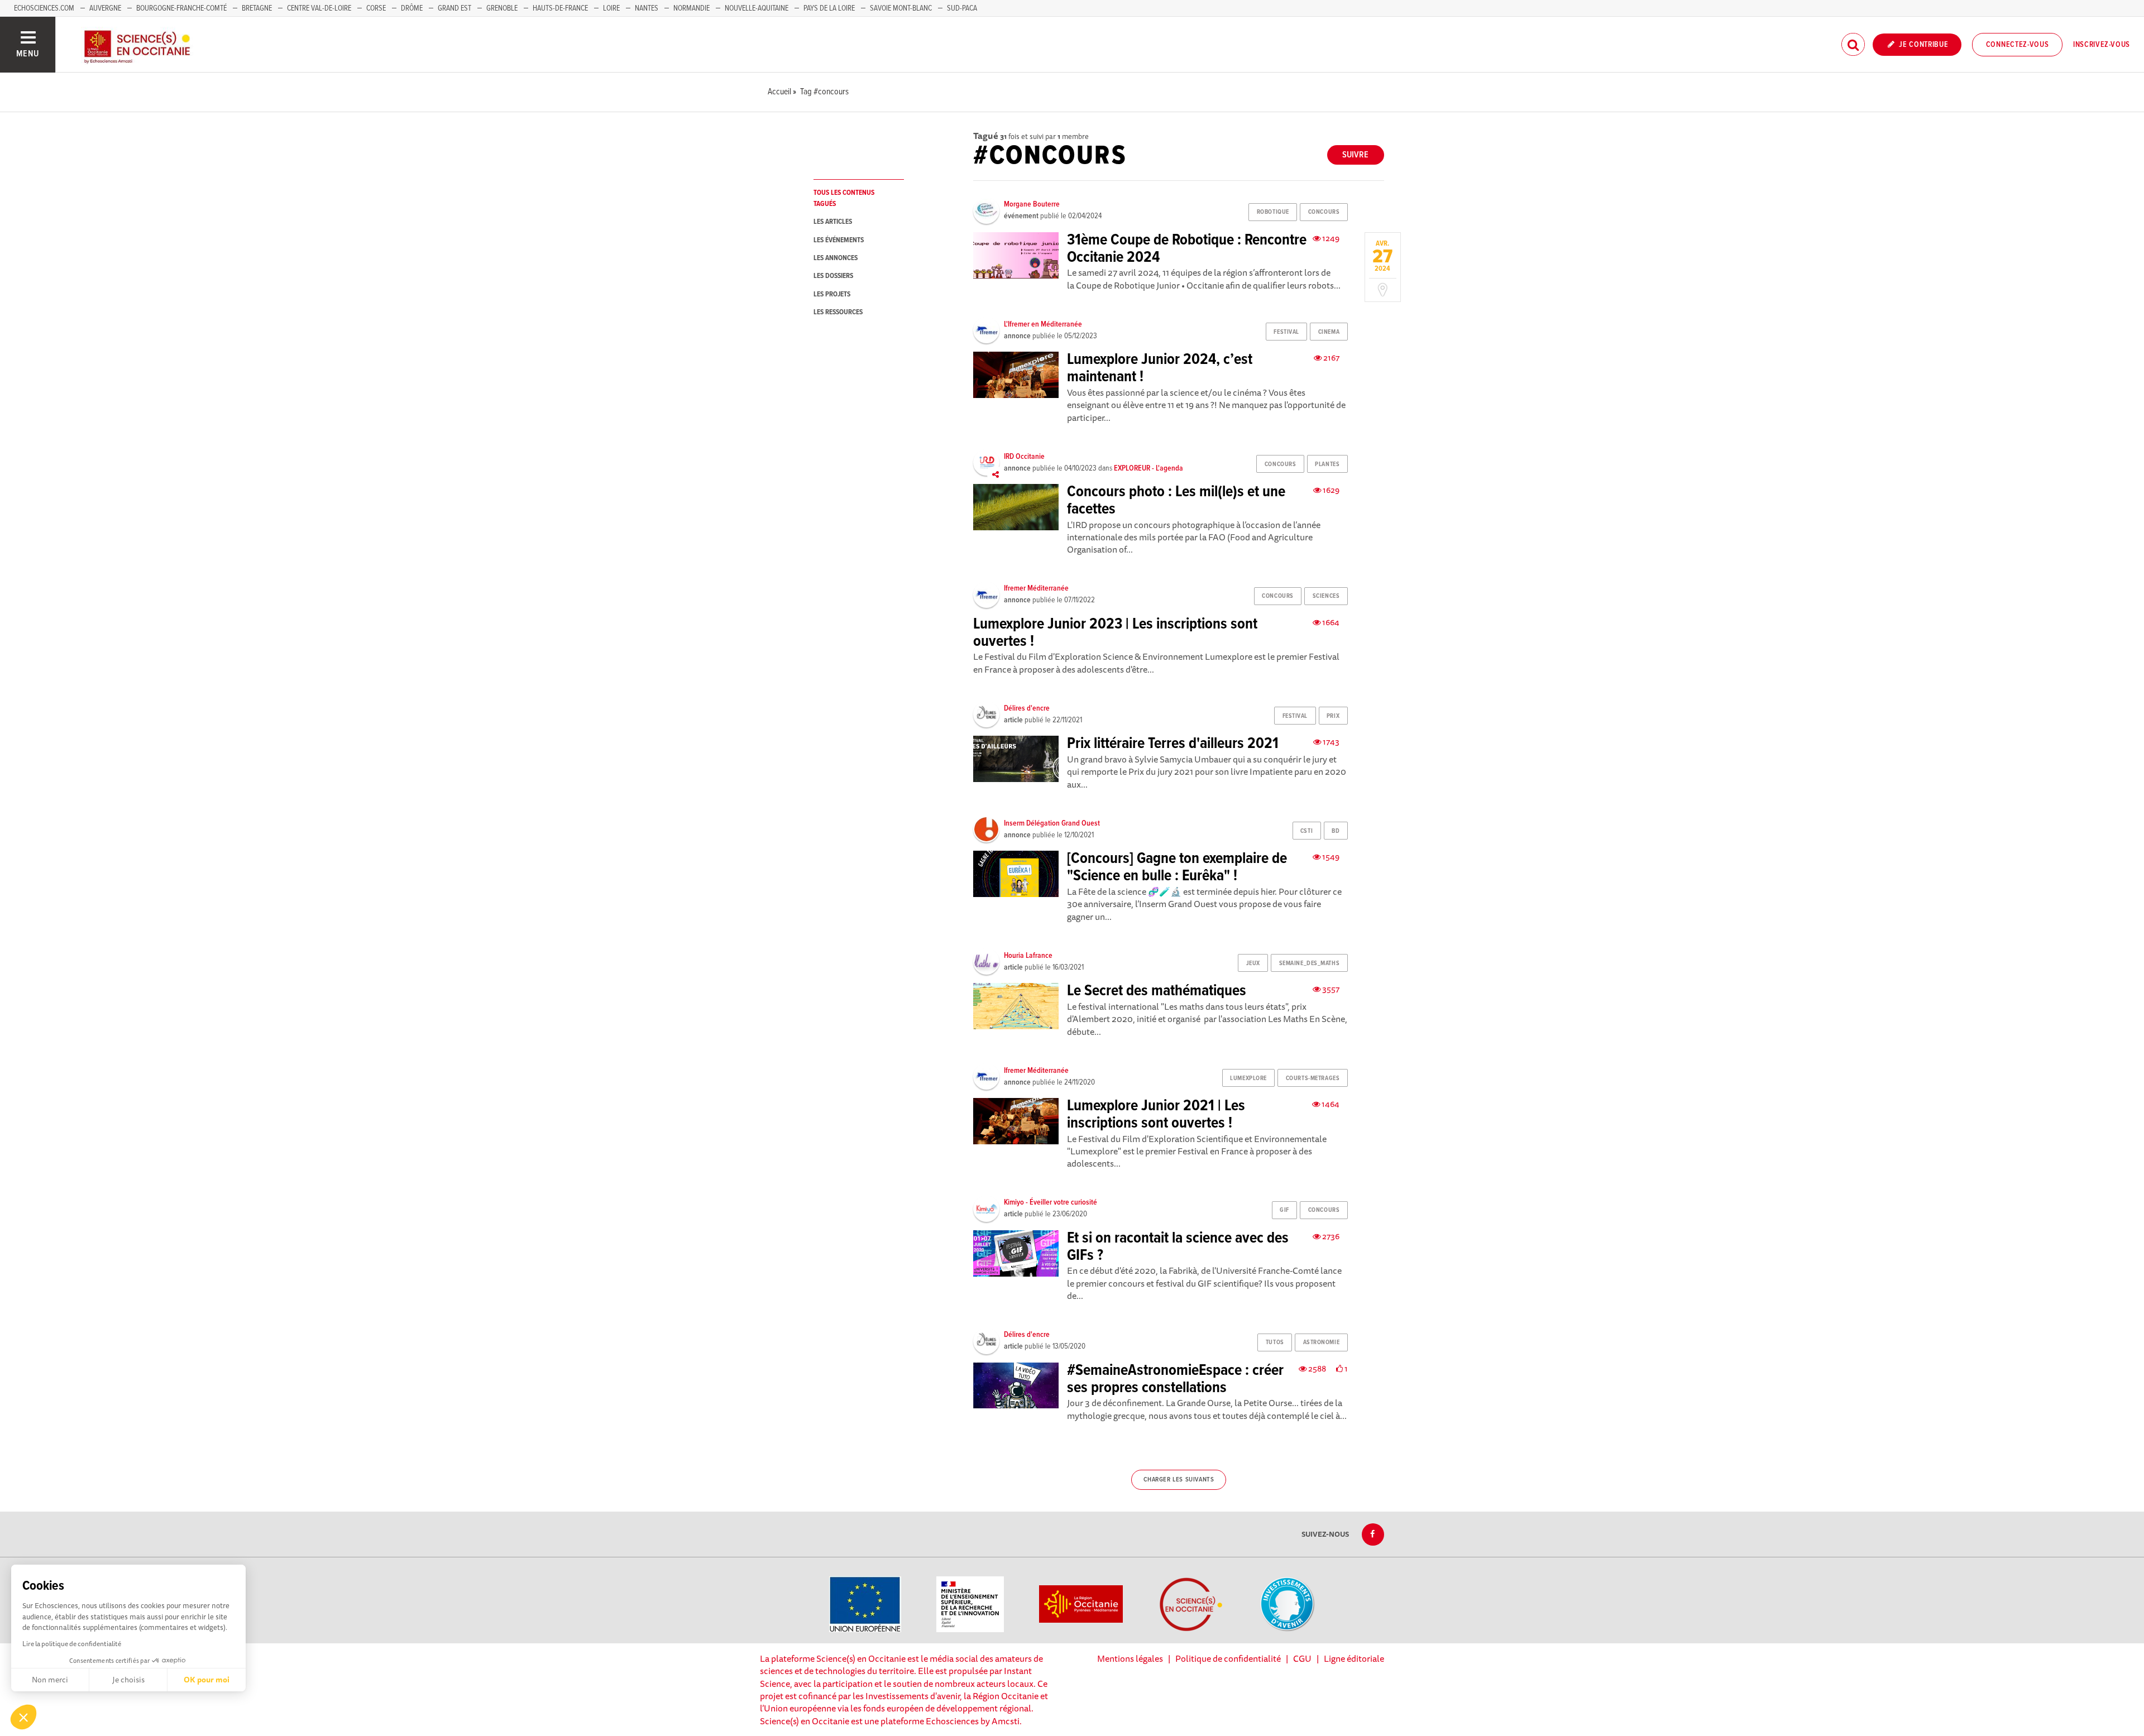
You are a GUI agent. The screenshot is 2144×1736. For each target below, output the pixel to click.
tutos (1275, 1342)
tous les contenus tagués (844, 198)
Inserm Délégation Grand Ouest (1052, 823)
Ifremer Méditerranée (1036, 588)
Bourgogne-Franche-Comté (181, 8)
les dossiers (833, 276)
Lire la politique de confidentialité (72, 1644)
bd (1336, 831)
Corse (376, 8)
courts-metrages (1313, 1078)
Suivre (1355, 155)
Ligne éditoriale (1354, 1658)
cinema (1329, 332)
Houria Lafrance (1028, 956)
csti (1306, 831)
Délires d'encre (1027, 708)
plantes (1327, 464)
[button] (23, 1717)
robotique (1273, 212)
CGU (1302, 1658)
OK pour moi (207, 1680)
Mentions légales (1130, 1658)
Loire (611, 8)
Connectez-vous (2018, 45)
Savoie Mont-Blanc (901, 8)
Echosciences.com (44, 8)
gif (1284, 1210)
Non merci (50, 1680)
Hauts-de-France (560, 8)
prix (1333, 716)
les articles (833, 222)
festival (1286, 332)
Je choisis (128, 1680)
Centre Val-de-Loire (319, 8)
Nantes (647, 8)
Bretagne (257, 8)
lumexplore (1248, 1078)
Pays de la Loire (829, 8)
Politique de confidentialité (1228, 1658)
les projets (832, 294)
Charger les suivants (1179, 1480)
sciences (1326, 596)
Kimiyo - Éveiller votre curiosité (1051, 1202)
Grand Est (454, 8)
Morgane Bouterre (1032, 204)
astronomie (1322, 1342)
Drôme (412, 8)
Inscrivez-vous (2102, 45)
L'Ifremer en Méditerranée (1043, 324)
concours (1324, 212)
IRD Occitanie (1024, 457)
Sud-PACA (962, 8)
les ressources (838, 312)
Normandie (691, 8)
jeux (1253, 963)
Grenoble (503, 8)
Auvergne (105, 8)
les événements (839, 240)
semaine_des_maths (1310, 963)
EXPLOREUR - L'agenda (1148, 468)
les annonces (836, 258)
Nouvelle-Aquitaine (757, 8)
